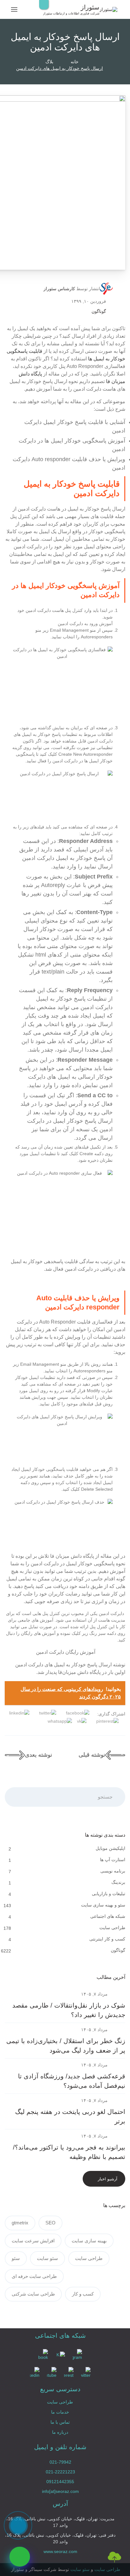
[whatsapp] (20, 2557)
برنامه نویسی (112, 1871)
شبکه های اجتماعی (107, 1916)
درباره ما (60, 2432)
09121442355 (60, 2482)
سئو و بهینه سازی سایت (103, 1905)
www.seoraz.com (60, 2551)
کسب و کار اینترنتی (107, 1939)
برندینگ (118, 1882)
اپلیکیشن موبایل (110, 1848)
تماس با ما (60, 2422)
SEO (50, 2223)
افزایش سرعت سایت (33, 2241)
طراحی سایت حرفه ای (34, 2276)
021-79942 (60, 2462)
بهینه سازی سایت (89, 2241)
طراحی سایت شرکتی (33, 2294)
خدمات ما (60, 2412)
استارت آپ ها (112, 1860)
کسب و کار (83, 2294)
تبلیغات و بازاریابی (108, 1894)
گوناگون (99, 311)
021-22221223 (60, 2472)
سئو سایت (47, 2258)
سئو (16, 2258)
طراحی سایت (112, 1928)
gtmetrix (20, 2223)
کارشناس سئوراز (59, 289)
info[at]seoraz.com (60, 2491)
